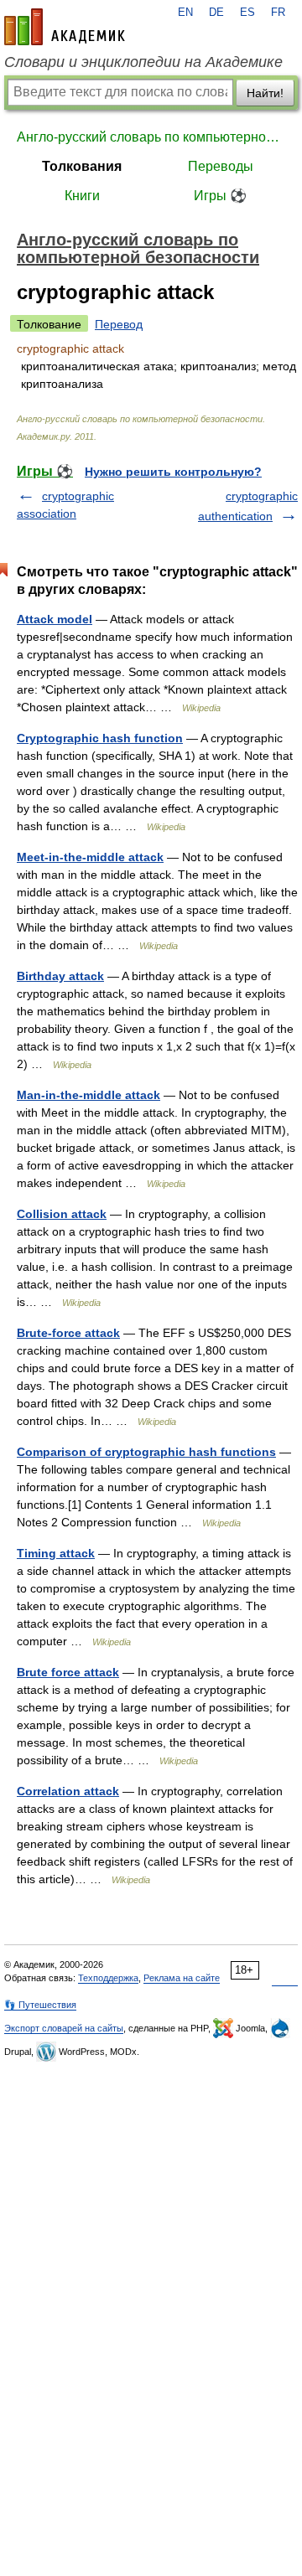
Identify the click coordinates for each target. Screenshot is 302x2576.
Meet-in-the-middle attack (90, 857)
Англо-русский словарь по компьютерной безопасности (151, 137)
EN (185, 13)
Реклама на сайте (182, 1978)
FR (278, 13)
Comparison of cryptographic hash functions (146, 1452)
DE (216, 13)
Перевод (119, 324)
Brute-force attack (68, 1333)
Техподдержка (108, 1978)
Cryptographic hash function (100, 738)
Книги (82, 196)
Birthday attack (60, 976)
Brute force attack (68, 1672)
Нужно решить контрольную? (173, 472)
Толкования (82, 166)
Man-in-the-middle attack (89, 1095)
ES (247, 13)
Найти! (265, 93)
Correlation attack (68, 1791)
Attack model (55, 619)
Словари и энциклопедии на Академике (143, 62)
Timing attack (56, 1553)
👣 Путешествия (40, 2005)
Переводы (221, 166)
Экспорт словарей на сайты (64, 2028)
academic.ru (65, 27)
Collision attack (62, 1214)
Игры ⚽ (220, 196)
